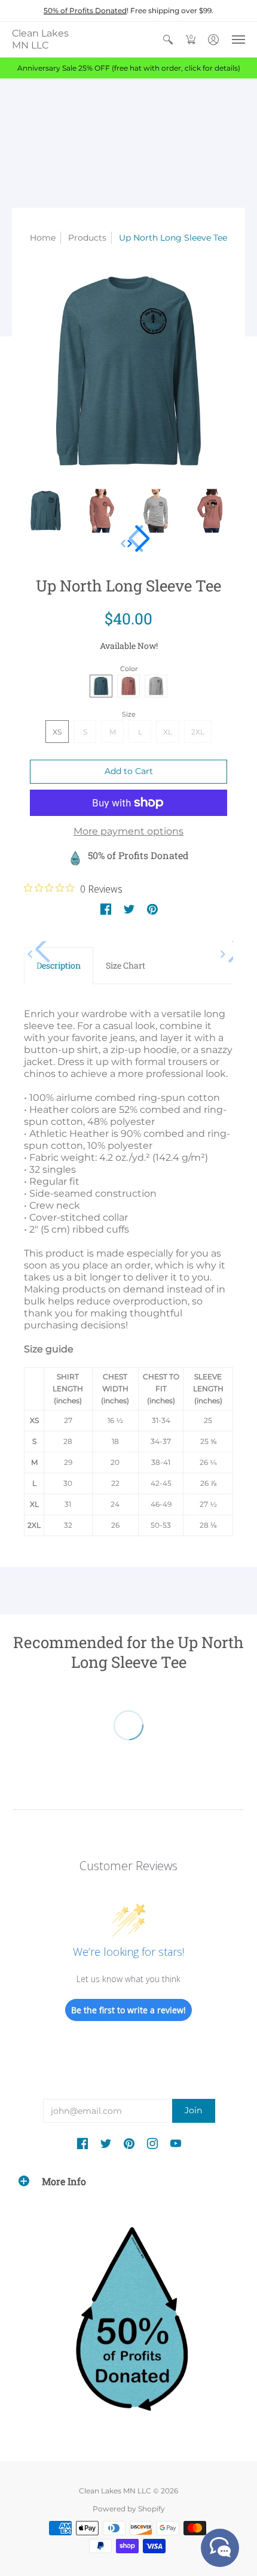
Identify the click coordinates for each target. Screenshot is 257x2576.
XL (168, 732)
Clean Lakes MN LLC (40, 39)
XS (57, 732)
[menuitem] (168, 40)
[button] (168, 40)
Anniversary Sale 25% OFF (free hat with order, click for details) (129, 68)
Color (129, 669)
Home (43, 238)
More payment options (128, 831)
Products (87, 238)
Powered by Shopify (129, 2509)
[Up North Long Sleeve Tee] (46, 511)
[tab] (59, 966)
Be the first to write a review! (128, 2010)
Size (129, 714)
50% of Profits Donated (85, 10)
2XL (198, 732)
